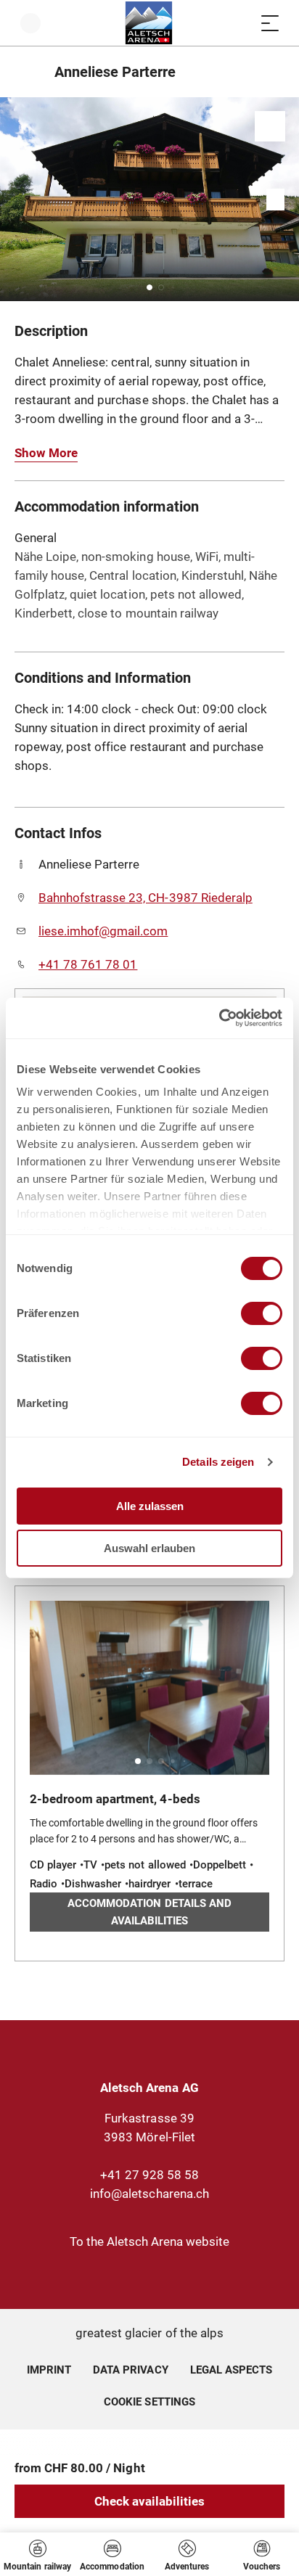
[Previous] (27, 72)
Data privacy (130, 2370)
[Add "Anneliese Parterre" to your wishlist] (270, 126)
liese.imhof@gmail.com (103, 931)
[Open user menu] (30, 23)
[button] (149, 287)
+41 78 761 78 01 (88, 964)
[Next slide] (284, 199)
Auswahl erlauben (149, 1548)
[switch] (262, 1313)
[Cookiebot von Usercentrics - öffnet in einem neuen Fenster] (219, 1018)
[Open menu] (270, 23)
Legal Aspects (231, 2370)
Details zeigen (218, 1462)
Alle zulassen (150, 1506)
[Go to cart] (241, 23)
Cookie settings (149, 2400)
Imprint (49, 2370)
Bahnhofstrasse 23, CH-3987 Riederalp (146, 898)
